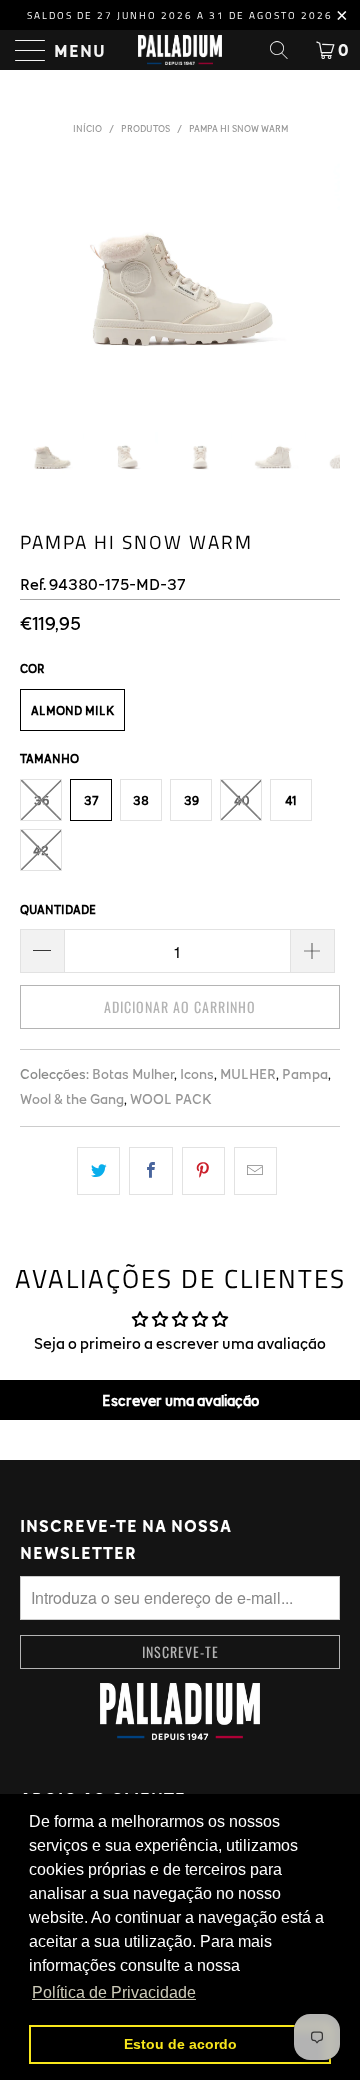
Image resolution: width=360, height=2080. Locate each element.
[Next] (321, 282)
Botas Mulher (133, 1073)
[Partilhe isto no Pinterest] (203, 1170)
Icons (197, 1073)
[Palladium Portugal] (180, 50)
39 (191, 800)
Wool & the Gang (72, 1098)
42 (41, 850)
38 (141, 800)
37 (91, 800)
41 (291, 800)
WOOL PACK (171, 1098)
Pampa (305, 1073)
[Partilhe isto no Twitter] (98, 1170)
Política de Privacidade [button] (114, 1992)
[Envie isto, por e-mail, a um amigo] (255, 1170)
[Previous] (39, 282)
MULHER (248, 1073)
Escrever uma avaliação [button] (180, 1400)
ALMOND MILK (72, 710)
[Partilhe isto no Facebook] (150, 1170)
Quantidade (58, 909)
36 (41, 800)
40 (241, 800)
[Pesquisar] (286, 50)
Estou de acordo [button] (180, 2044)
